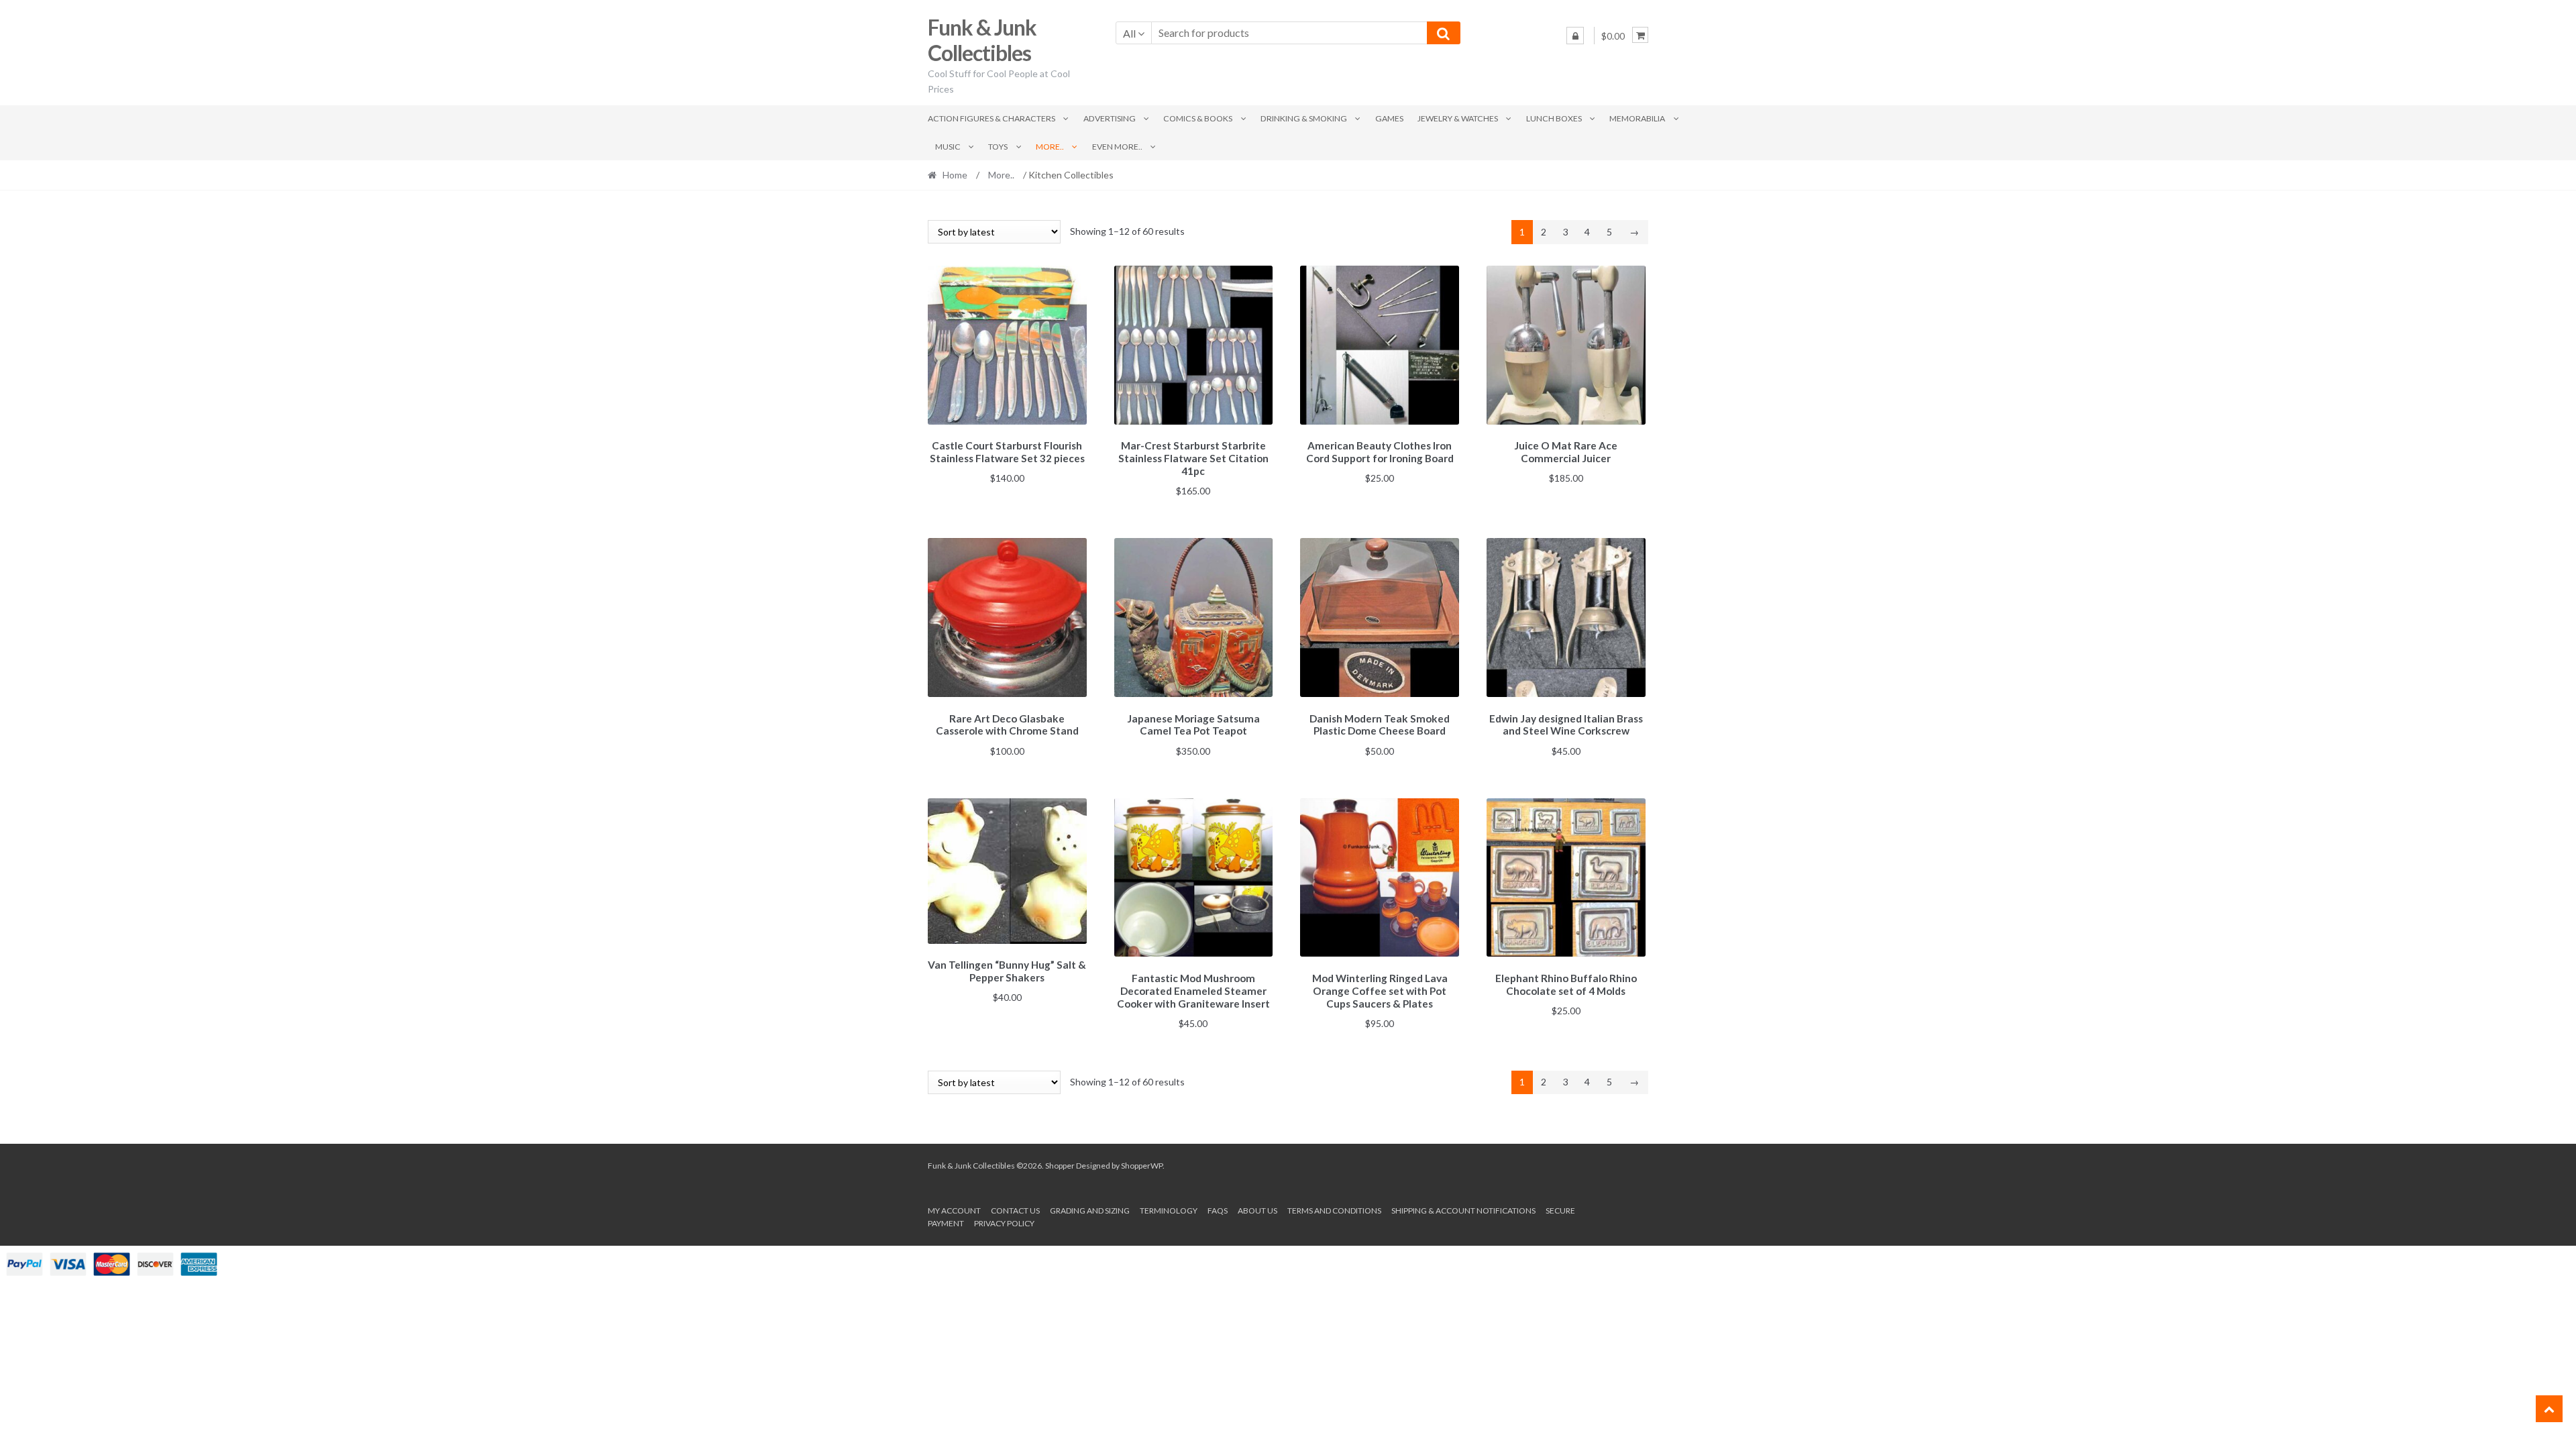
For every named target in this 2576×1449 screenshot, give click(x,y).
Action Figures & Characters (991, 118)
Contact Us (1015, 1211)
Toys (998, 147)
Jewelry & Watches (1458, 118)
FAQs (1218, 1211)
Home (955, 175)
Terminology (1169, 1211)
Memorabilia (1637, 118)
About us (1257, 1211)
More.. (1050, 147)
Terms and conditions (1334, 1211)
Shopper (1060, 1166)
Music (948, 147)
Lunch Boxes (1554, 118)
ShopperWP (1142, 1166)
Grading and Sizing (1090, 1211)
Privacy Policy (1004, 1223)
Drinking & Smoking (1304, 118)
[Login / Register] (1575, 36)
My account (954, 1211)
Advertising (1110, 118)
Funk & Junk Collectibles (982, 40)
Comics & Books (1198, 118)
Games (1389, 118)
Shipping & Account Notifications (1463, 1211)
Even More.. (1117, 147)
